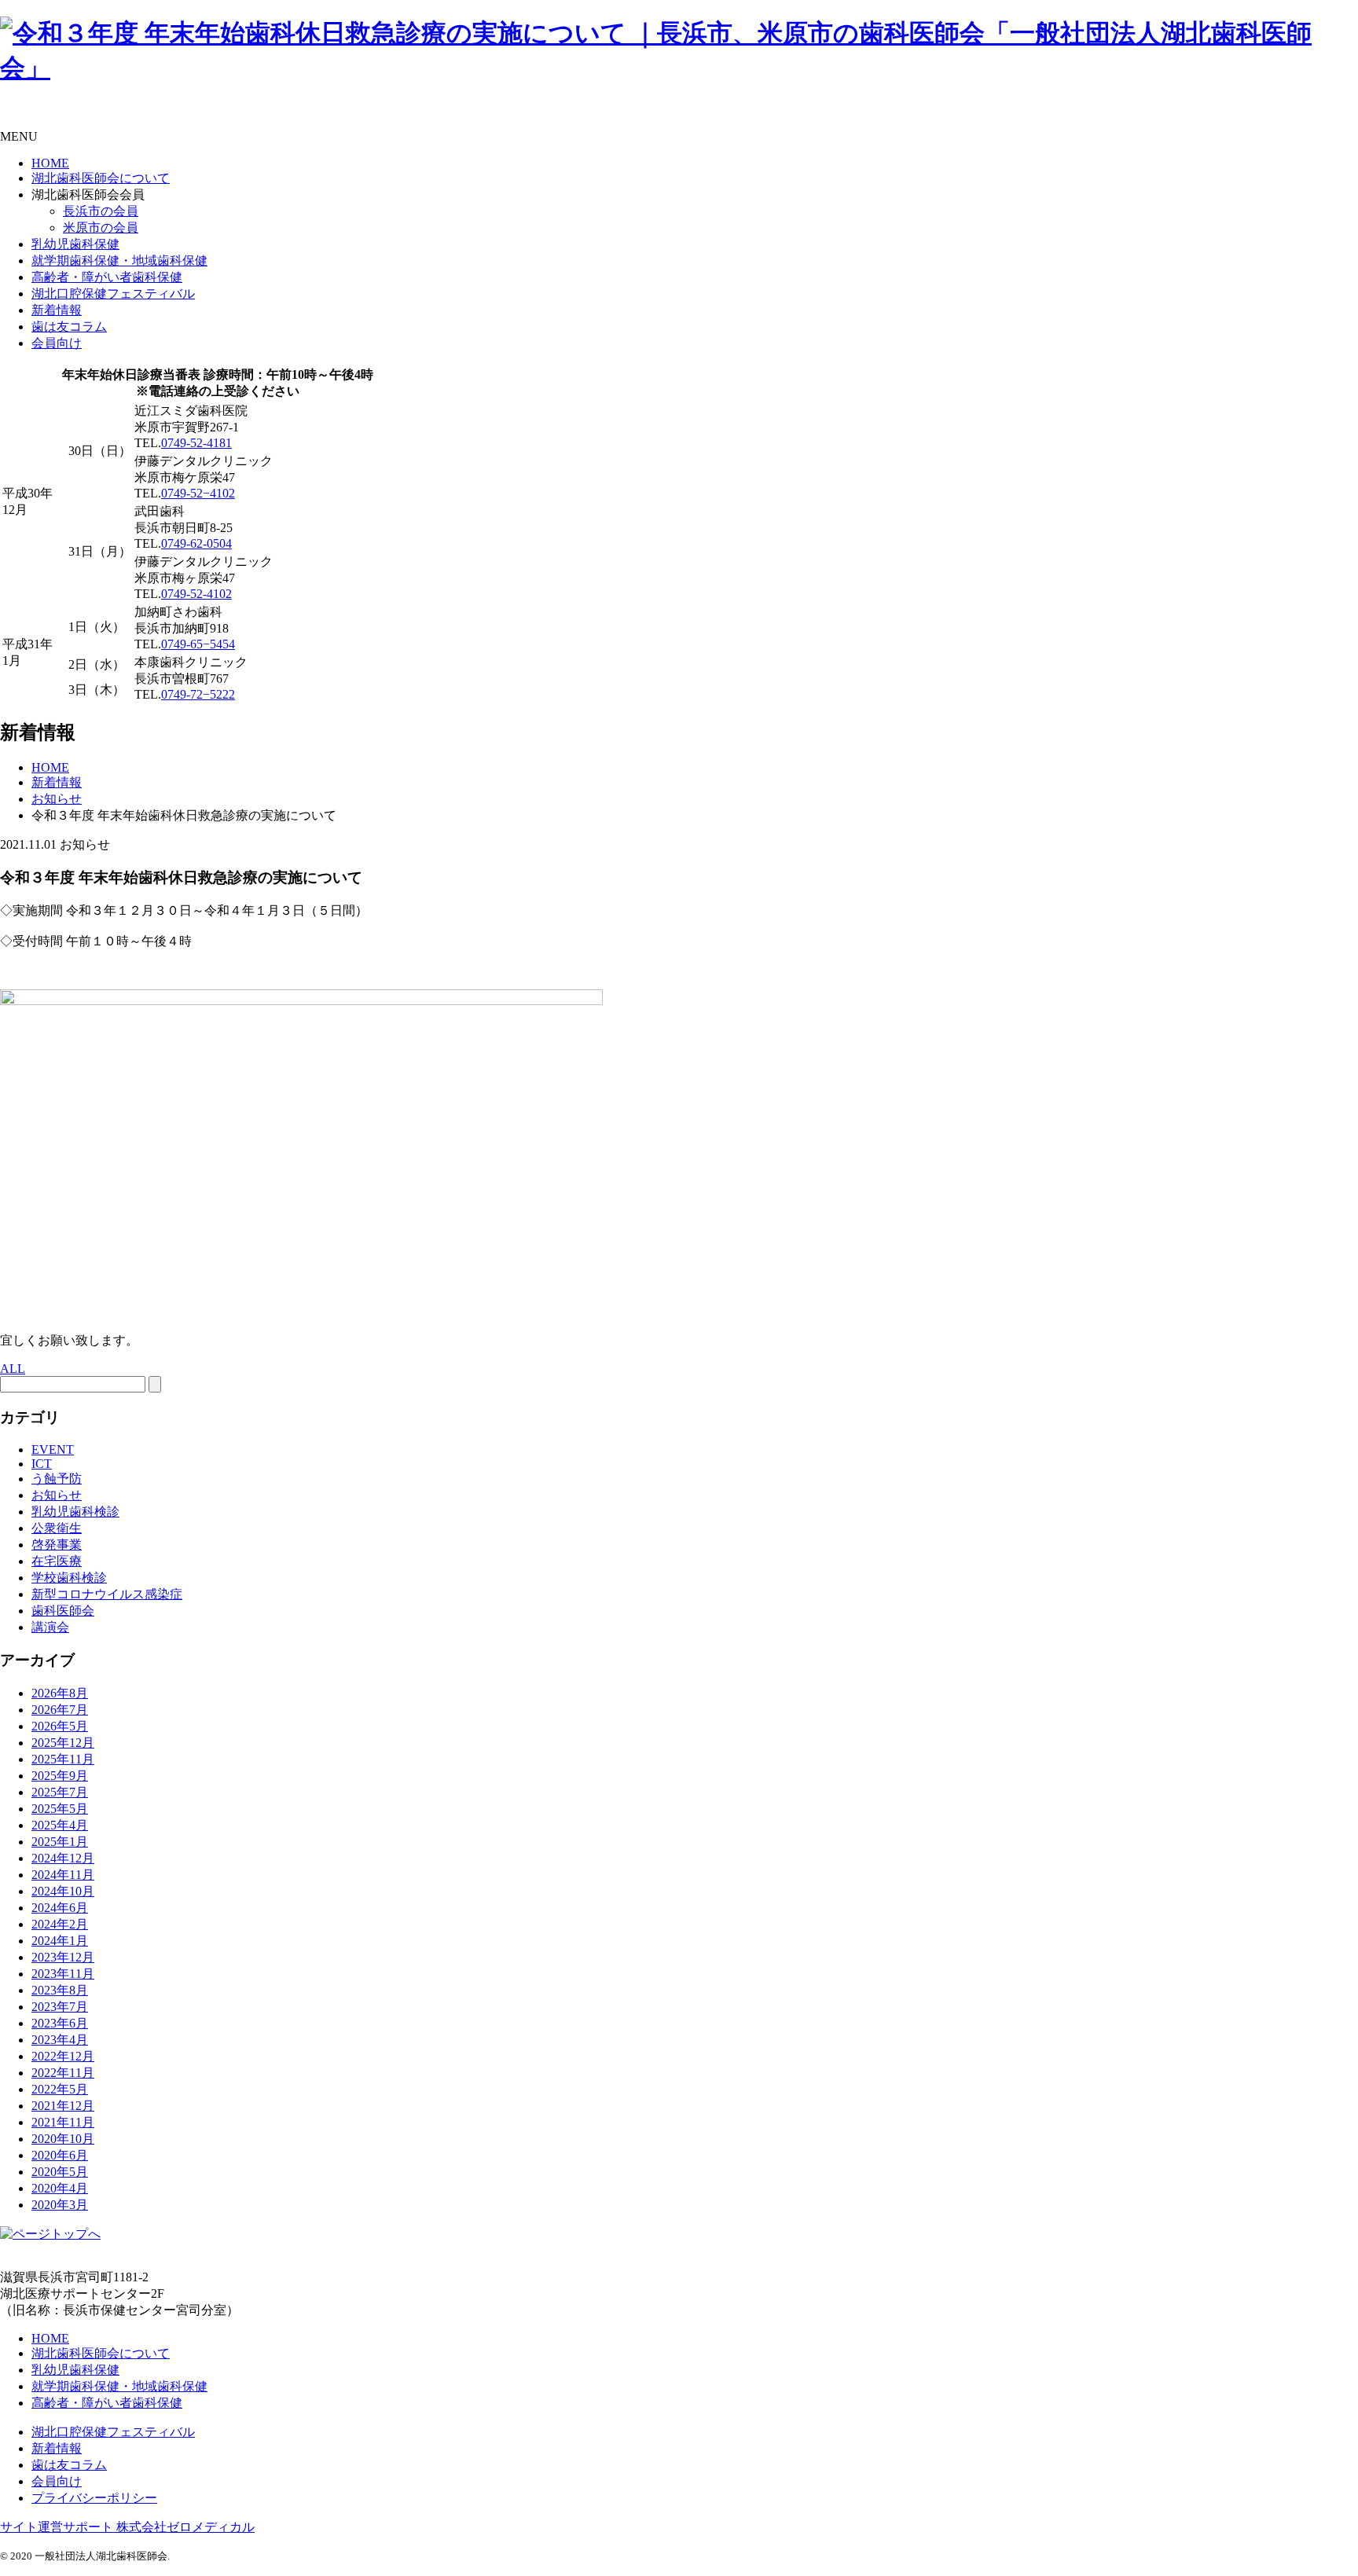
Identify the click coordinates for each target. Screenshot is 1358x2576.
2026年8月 (60, 1693)
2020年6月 (60, 2155)
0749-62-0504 (196, 543)
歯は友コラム (69, 327)
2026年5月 (60, 1726)
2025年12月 (63, 1743)
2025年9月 (60, 1776)
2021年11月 (63, 2122)
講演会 (50, 1627)
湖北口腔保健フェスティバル (113, 294)
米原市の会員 (101, 228)
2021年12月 (63, 2106)
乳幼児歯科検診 (75, 1512)
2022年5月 (60, 2089)
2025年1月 (60, 1842)
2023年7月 (60, 2007)
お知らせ (57, 1495)
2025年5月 (60, 1809)
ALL (13, 1369)
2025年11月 (63, 1759)
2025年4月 (60, 1825)
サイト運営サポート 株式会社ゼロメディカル (127, 2527)
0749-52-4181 (196, 443)
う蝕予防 (57, 1479)
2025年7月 (60, 1792)
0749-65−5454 (198, 644)
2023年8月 (60, 1990)
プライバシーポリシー (94, 2498)
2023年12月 (63, 1957)
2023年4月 (60, 2040)
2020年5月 (60, 2172)
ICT (42, 1464)
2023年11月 (63, 1974)
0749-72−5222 (198, 694)
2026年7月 (60, 1710)
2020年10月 (63, 2139)
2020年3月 (60, 2205)
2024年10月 (63, 1891)
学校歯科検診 (69, 1578)
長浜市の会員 (101, 211)
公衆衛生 (57, 1528)
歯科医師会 (63, 1611)
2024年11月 (63, 1875)
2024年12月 (63, 1858)
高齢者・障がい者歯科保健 (107, 277)
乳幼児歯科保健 (75, 244)
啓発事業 (57, 1545)
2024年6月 (60, 1908)
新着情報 (57, 310)
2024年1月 (60, 1941)
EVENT (53, 1449)
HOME (50, 163)
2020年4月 (60, 2188)
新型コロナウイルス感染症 (107, 1594)
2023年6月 (60, 2023)
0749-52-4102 (196, 594)
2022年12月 (63, 2056)
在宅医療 (57, 1561)
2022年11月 (63, 2073)
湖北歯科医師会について (101, 178)
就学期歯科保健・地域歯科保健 (119, 261)
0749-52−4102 (198, 493)
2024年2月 (60, 1924)
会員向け (57, 343)
